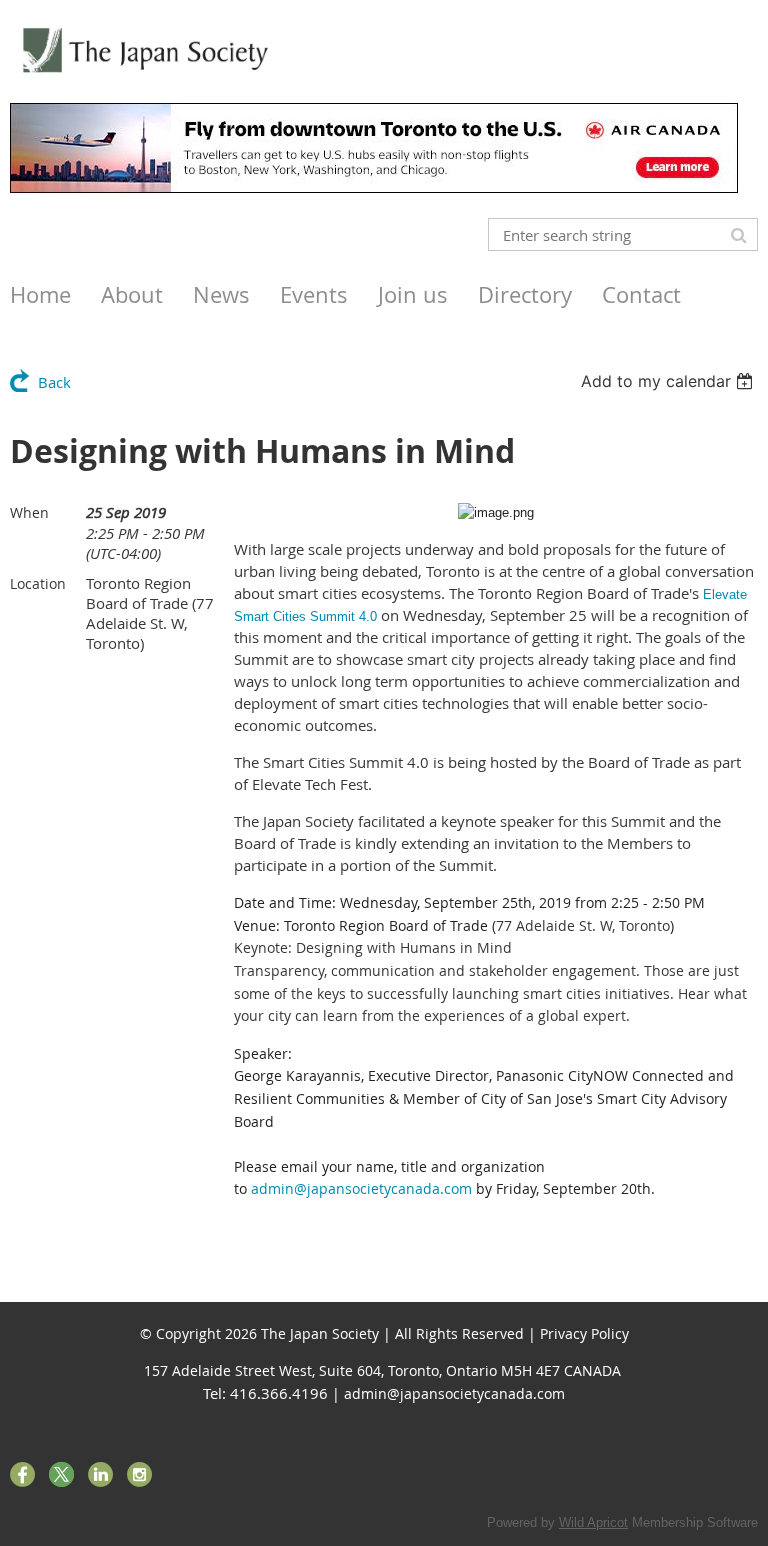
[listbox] (669, 381)
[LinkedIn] (100, 1474)
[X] (61, 1474)
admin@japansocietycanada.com (361, 1188)
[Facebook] (22, 1474)
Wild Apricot (593, 1522)
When (29, 512)
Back (54, 382)
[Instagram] (139, 1474)
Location (38, 583)
